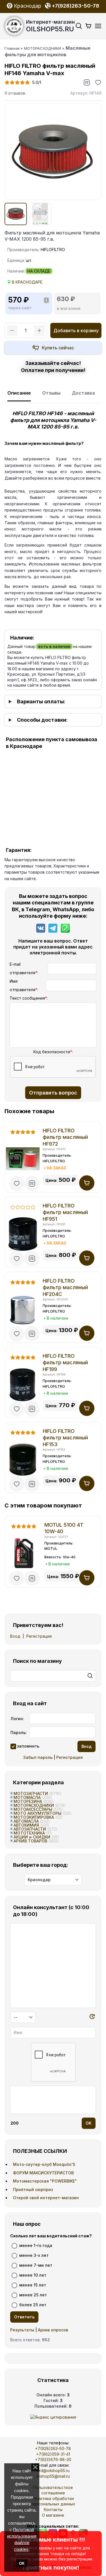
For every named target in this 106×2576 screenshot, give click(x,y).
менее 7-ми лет (36, 2265)
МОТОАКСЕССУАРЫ (33, 1809)
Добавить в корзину (76, 330)
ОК (22, 2563)
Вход (15, 1636)
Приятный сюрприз (33, 2189)
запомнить (28, 1746)
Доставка (83, 393)
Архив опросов (53, 2330)
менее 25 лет (33, 2295)
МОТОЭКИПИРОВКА (34, 1817)
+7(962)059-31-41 (53, 2454)
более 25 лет (33, 2305)
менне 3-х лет (34, 2255)
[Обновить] (92, 2017)
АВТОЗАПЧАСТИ (30, 1829)
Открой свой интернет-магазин (46, 2198)
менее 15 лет (33, 2285)
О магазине (53, 2515)
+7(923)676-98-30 (53, 2459)
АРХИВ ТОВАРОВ (30, 1841)
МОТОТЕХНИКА (29, 1833)
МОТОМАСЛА (27, 1797)
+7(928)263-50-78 (53, 2448)
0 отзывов (15, 93)
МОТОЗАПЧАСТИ (31, 1793)
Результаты (22, 2330)
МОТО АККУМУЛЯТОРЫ (37, 1813)
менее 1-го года (36, 2245)
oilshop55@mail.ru (53, 2476)
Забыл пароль (38, 1757)
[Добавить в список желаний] (98, 82)
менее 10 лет (33, 2275)
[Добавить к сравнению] (87, 82)
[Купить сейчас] (53, 348)
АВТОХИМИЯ (26, 1825)
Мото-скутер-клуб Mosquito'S (44, 2164)
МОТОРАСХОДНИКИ (34, 1805)
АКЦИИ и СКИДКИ (32, 1837)
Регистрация (39, 1636)
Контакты (53, 2509)
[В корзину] (87, 1183)
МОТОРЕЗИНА (28, 1801)
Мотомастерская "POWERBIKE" (45, 2181)
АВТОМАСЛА (26, 1821)
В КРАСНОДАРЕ (27, 282)
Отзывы (51, 393)
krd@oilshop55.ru (53, 2471)
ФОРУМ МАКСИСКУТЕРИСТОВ (43, 2173)
